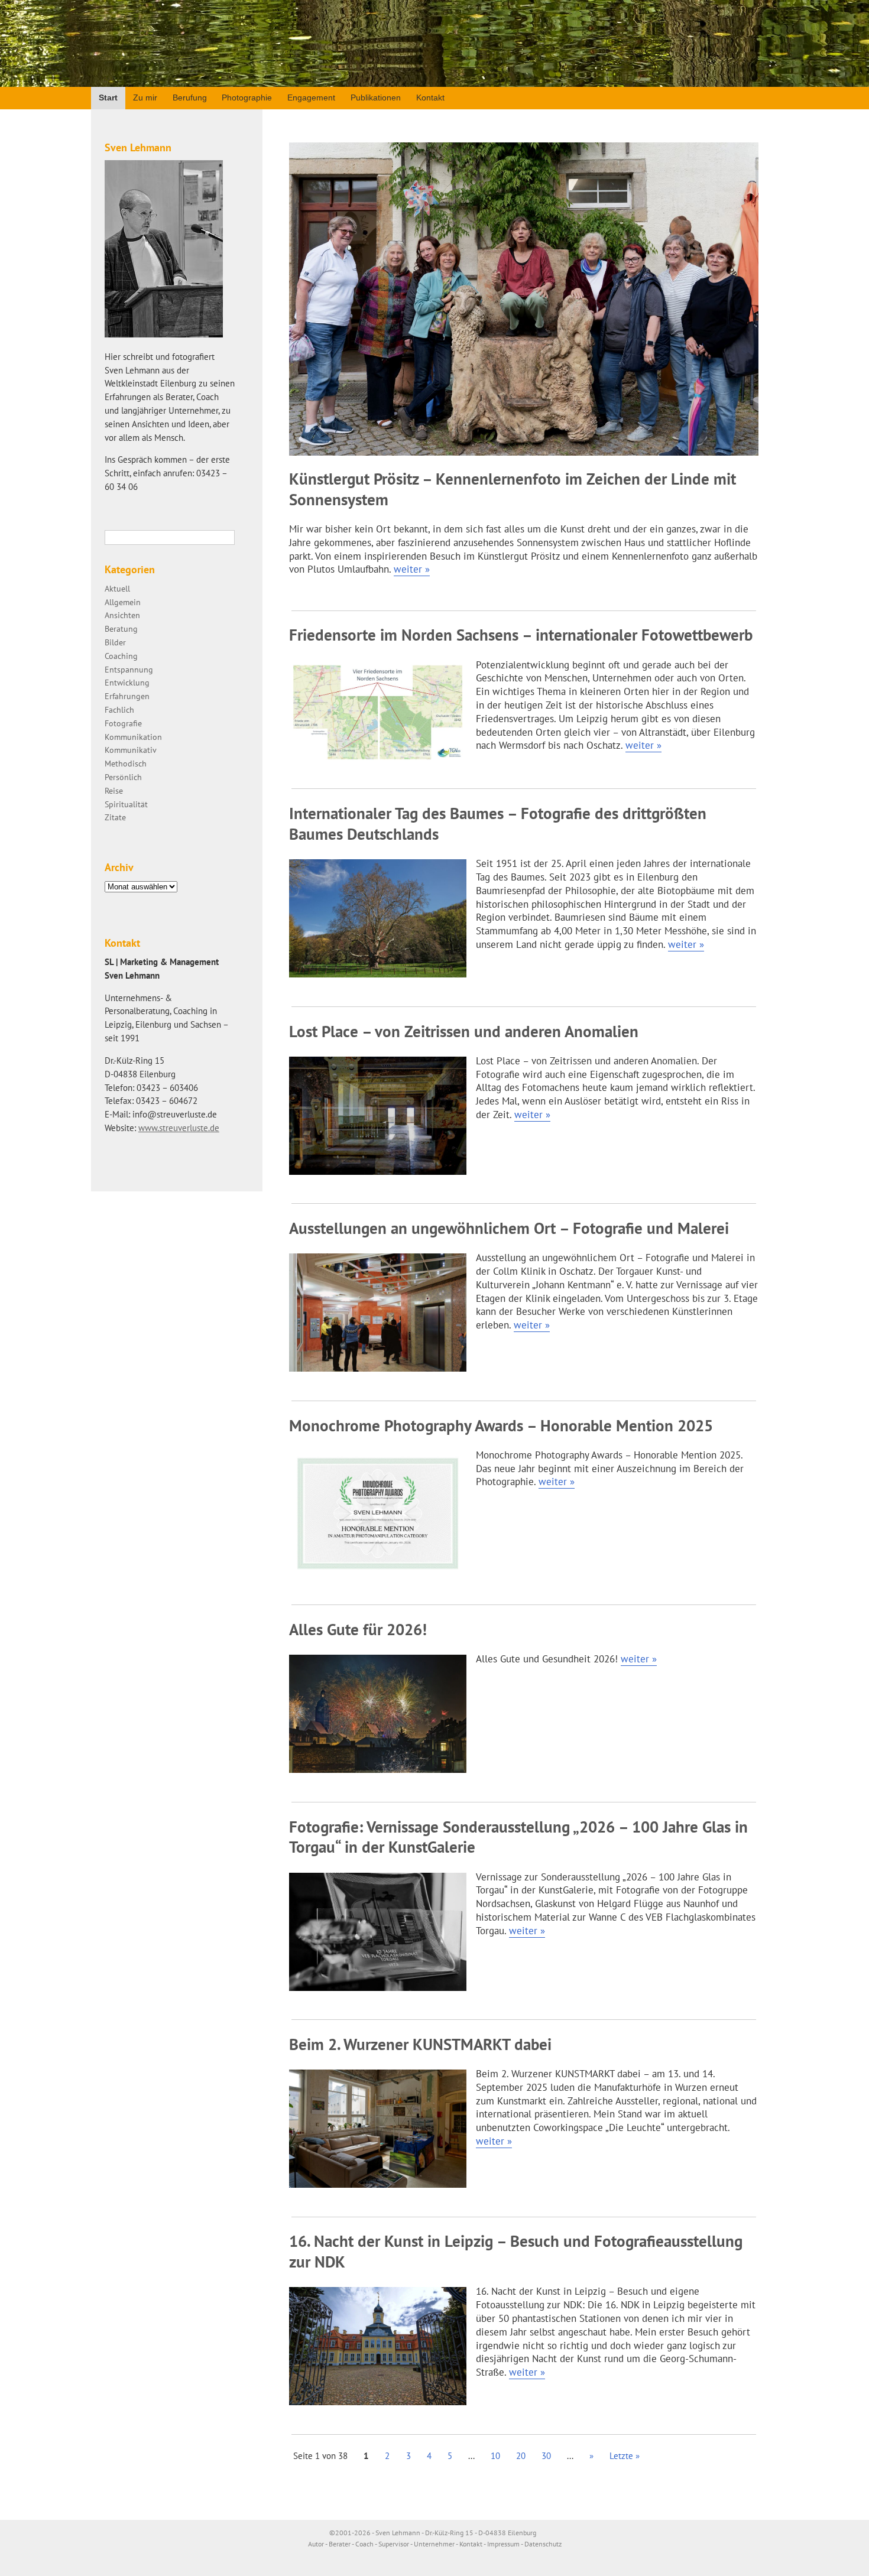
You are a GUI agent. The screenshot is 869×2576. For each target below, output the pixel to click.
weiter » (412, 569)
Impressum (503, 2544)
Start (108, 98)
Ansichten (122, 615)
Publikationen (376, 98)
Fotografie (123, 723)
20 (521, 2456)
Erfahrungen (127, 696)
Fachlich (119, 709)
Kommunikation (133, 737)
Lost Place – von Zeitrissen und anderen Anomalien (464, 1031)
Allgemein (123, 602)
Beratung (121, 628)
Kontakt (430, 98)
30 (546, 2456)
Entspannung (129, 669)
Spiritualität (126, 804)
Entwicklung (127, 682)
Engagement (311, 98)
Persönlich (123, 777)
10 (495, 2456)
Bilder (115, 642)
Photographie (247, 98)
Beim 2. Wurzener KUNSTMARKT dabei (420, 2044)
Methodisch (126, 763)
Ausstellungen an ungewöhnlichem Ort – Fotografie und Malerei (509, 1228)
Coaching (121, 656)
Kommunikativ (131, 750)
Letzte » (625, 2456)
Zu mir (145, 98)
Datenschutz (543, 2544)
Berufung (190, 98)
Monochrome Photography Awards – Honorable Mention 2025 (501, 1425)
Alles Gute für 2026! (358, 1629)
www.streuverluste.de (179, 1128)
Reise (114, 790)
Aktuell (117, 588)
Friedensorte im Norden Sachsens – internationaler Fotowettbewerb (521, 635)
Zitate (115, 817)
